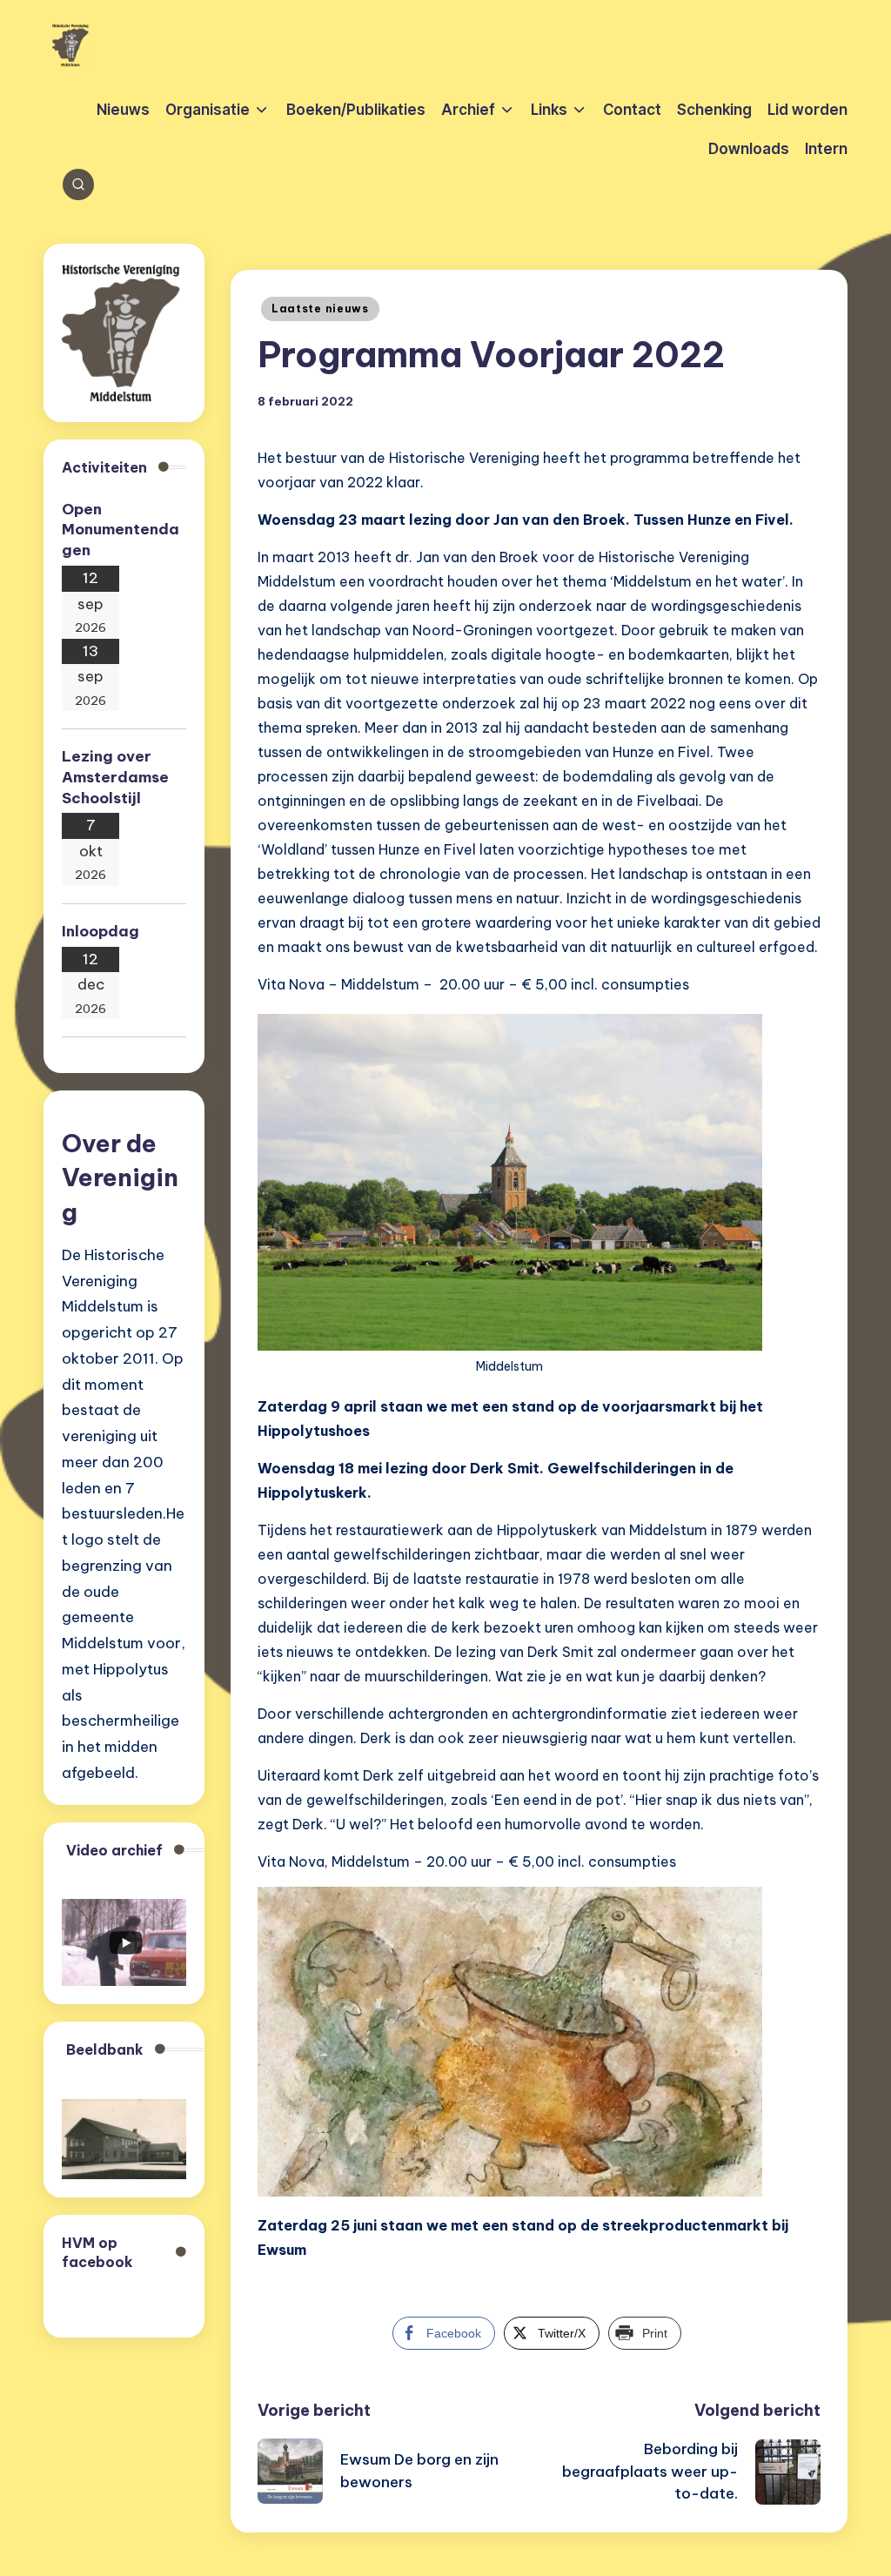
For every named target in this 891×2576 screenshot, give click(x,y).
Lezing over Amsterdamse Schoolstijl (115, 777)
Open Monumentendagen (121, 530)
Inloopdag (100, 931)
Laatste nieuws (320, 309)
